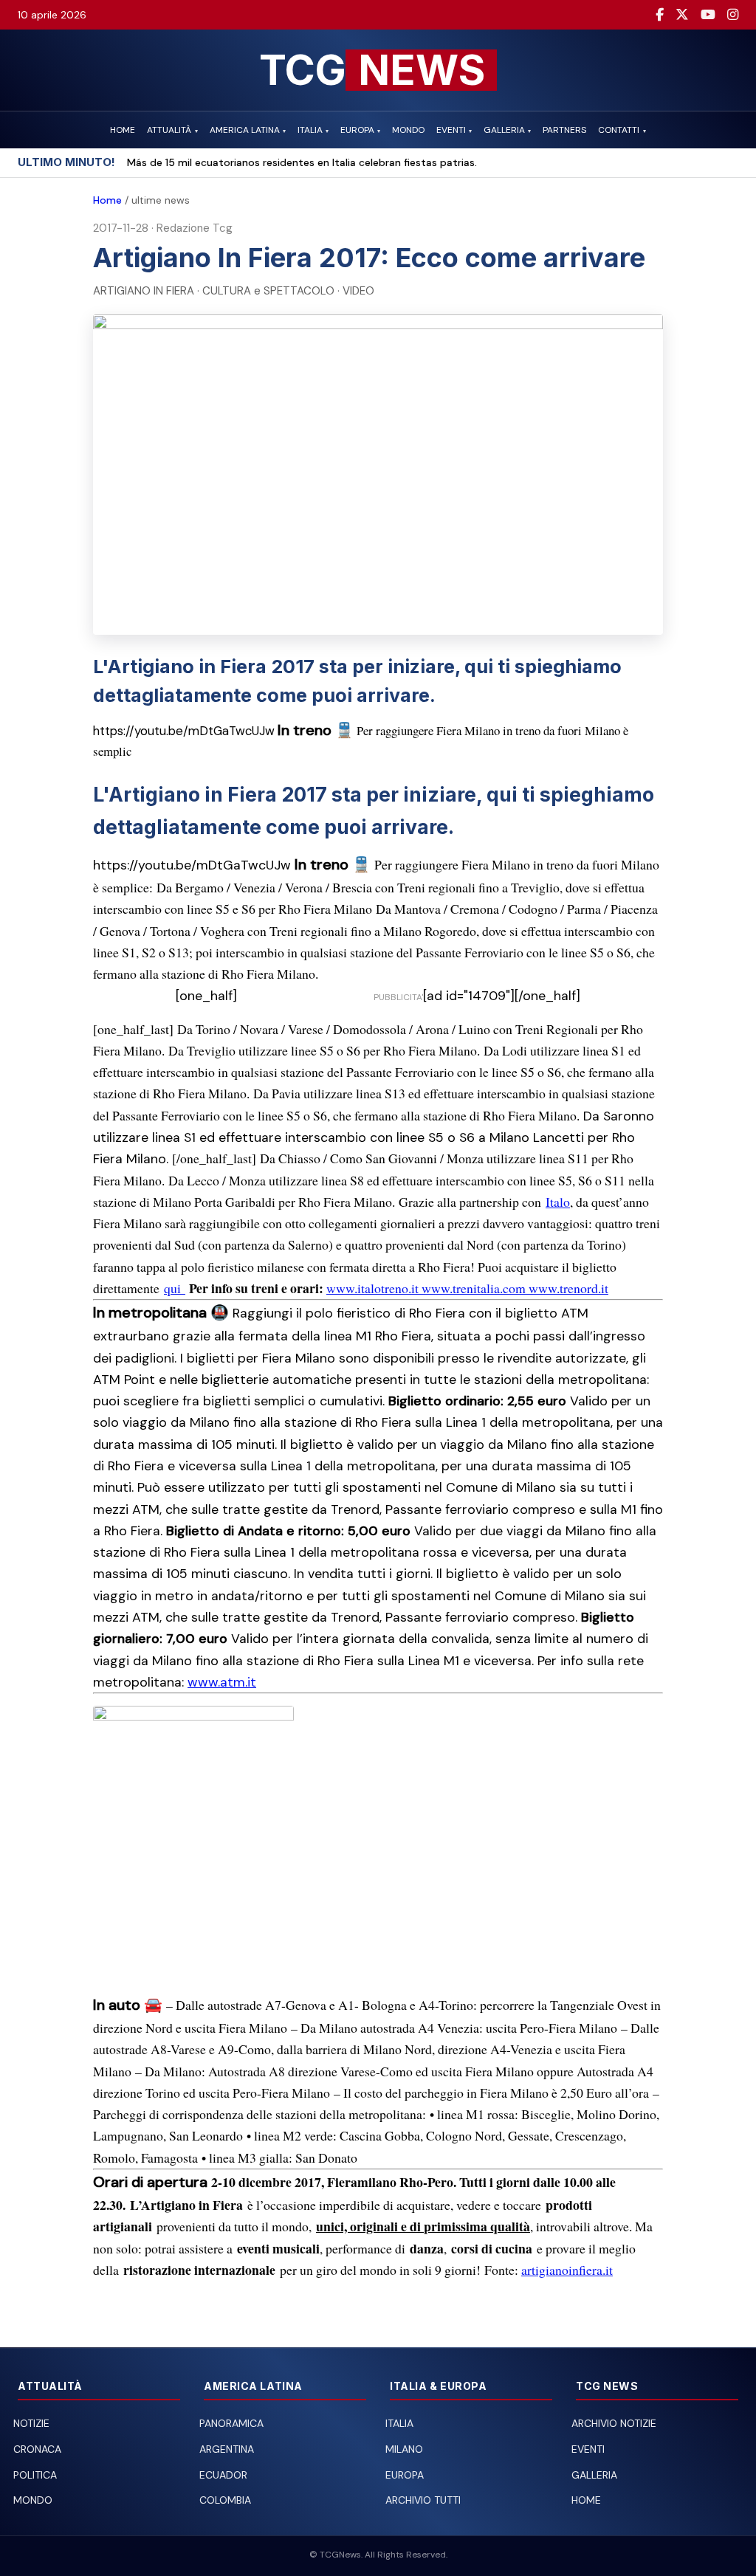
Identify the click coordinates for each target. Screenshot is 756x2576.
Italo (558, 1202)
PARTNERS (564, 130)
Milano (404, 2449)
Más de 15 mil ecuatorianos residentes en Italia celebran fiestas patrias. (302, 162)
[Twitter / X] (682, 15)
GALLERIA (507, 130)
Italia (399, 2423)
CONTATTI (622, 130)
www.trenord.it (568, 1288)
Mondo (33, 2500)
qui (175, 1288)
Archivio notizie (614, 2423)
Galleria (594, 2475)
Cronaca (37, 2449)
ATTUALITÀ (172, 130)
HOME (123, 130)
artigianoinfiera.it (567, 2270)
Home (107, 200)
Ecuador (223, 2475)
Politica (35, 2475)
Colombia (225, 2500)
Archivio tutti (423, 2500)
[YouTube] (708, 15)
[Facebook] (660, 15)
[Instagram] (733, 15)
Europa (405, 2475)
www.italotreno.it (374, 1288)
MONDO (408, 130)
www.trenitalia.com (475, 1288)
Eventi (588, 2449)
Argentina (227, 2449)
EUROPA (360, 130)
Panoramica (231, 2423)
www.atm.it (222, 1682)
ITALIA (313, 130)
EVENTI (454, 130)
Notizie (31, 2423)
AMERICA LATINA (248, 130)
